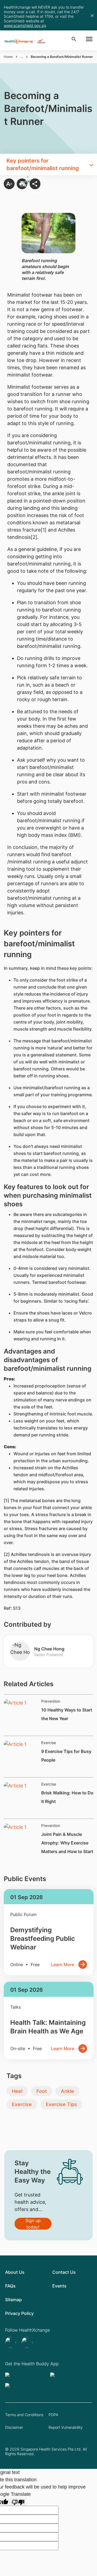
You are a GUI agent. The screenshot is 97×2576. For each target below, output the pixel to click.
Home (8, 57)
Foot (42, 2091)
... (22, 57)
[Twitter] (11, 2342)
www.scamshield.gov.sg (25, 25)
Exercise (22, 2104)
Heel (17, 2091)
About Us (15, 2272)
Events (59, 2286)
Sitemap (13, 2300)
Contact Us (64, 2272)
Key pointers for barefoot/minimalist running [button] (43, 164)
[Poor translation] (18, 2502)
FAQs (10, 2286)
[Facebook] (28, 2342)
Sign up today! (33, 2224)
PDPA (53, 2415)
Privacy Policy (19, 2313)
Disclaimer (14, 2427)
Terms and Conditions (24, 2415)
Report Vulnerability (66, 2427)
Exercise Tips (61, 2104)
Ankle (67, 2091)
